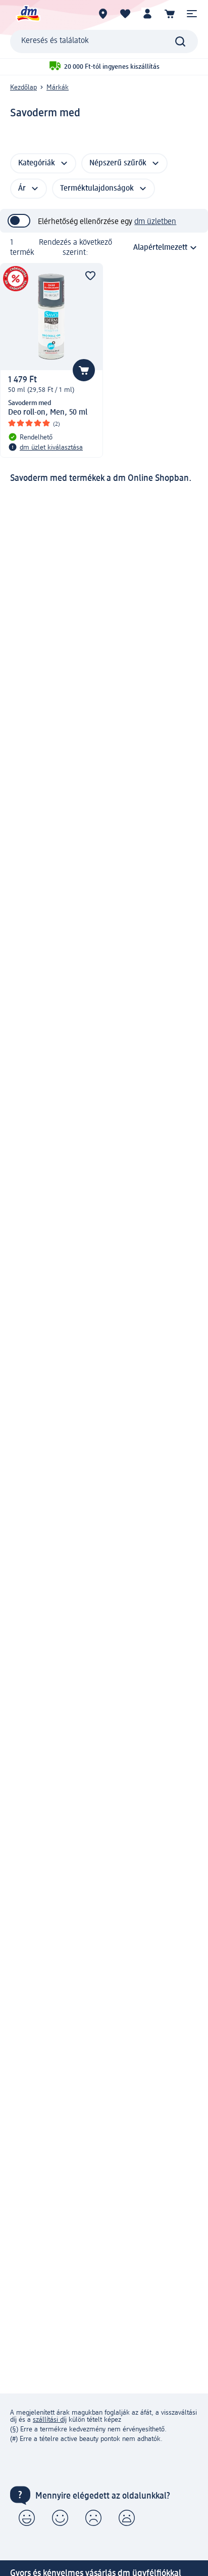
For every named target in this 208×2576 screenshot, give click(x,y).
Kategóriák (37, 163)
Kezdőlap (23, 87)
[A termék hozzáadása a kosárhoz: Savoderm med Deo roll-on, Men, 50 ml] (84, 370)
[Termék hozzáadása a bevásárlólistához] (90, 276)
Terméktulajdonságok (97, 189)
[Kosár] (170, 14)
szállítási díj (50, 2420)
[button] (192, 14)
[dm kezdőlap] (28, 14)
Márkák (58, 87)
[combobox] (104, 41)
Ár (22, 189)
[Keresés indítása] (180, 41)
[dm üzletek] (103, 14)
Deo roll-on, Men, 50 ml (48, 413)
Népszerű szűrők (118, 163)
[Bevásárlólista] (125, 14)
